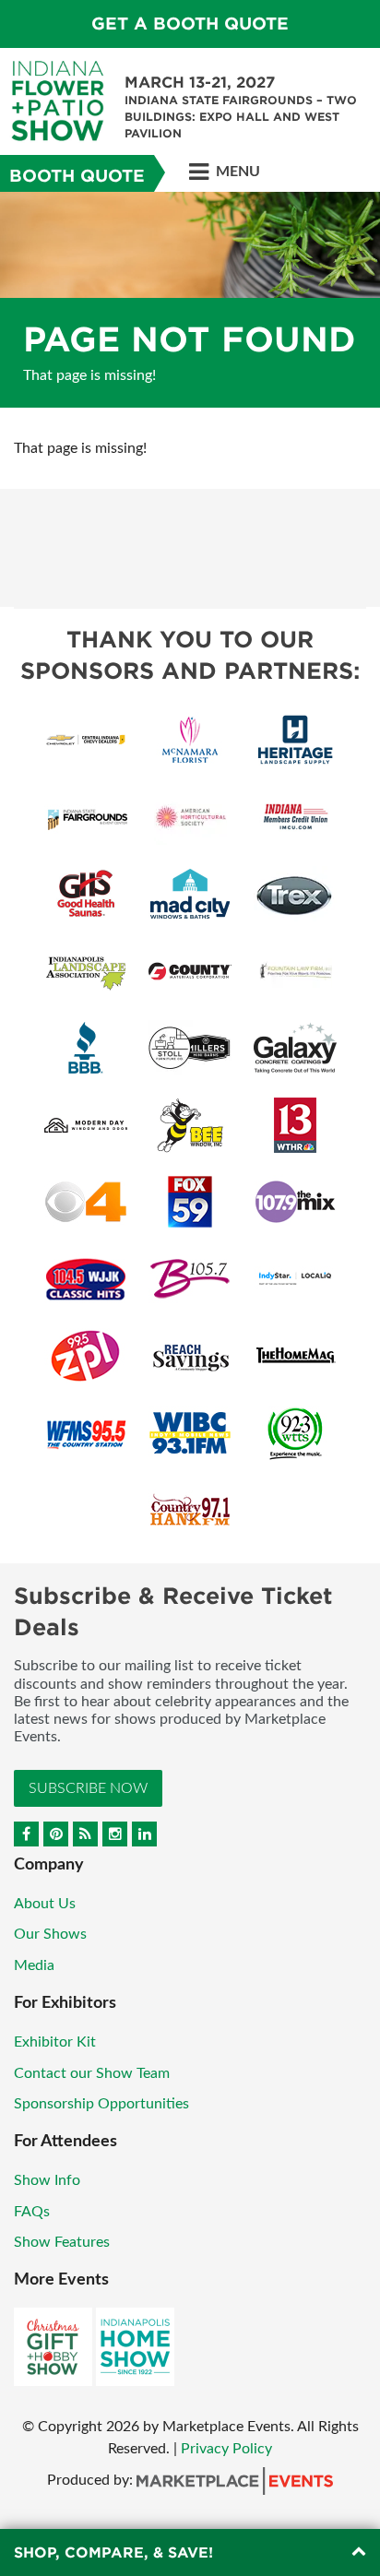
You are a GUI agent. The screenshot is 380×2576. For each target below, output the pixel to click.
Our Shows (50, 1934)
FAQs (32, 2212)
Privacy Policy (226, 2449)
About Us (45, 1904)
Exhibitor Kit (55, 2042)
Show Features (62, 2242)
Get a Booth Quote (190, 24)
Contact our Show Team (92, 2073)
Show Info (47, 2180)
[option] (190, 300)
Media (34, 1965)
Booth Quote (77, 176)
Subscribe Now (88, 1788)
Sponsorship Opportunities (101, 2104)
